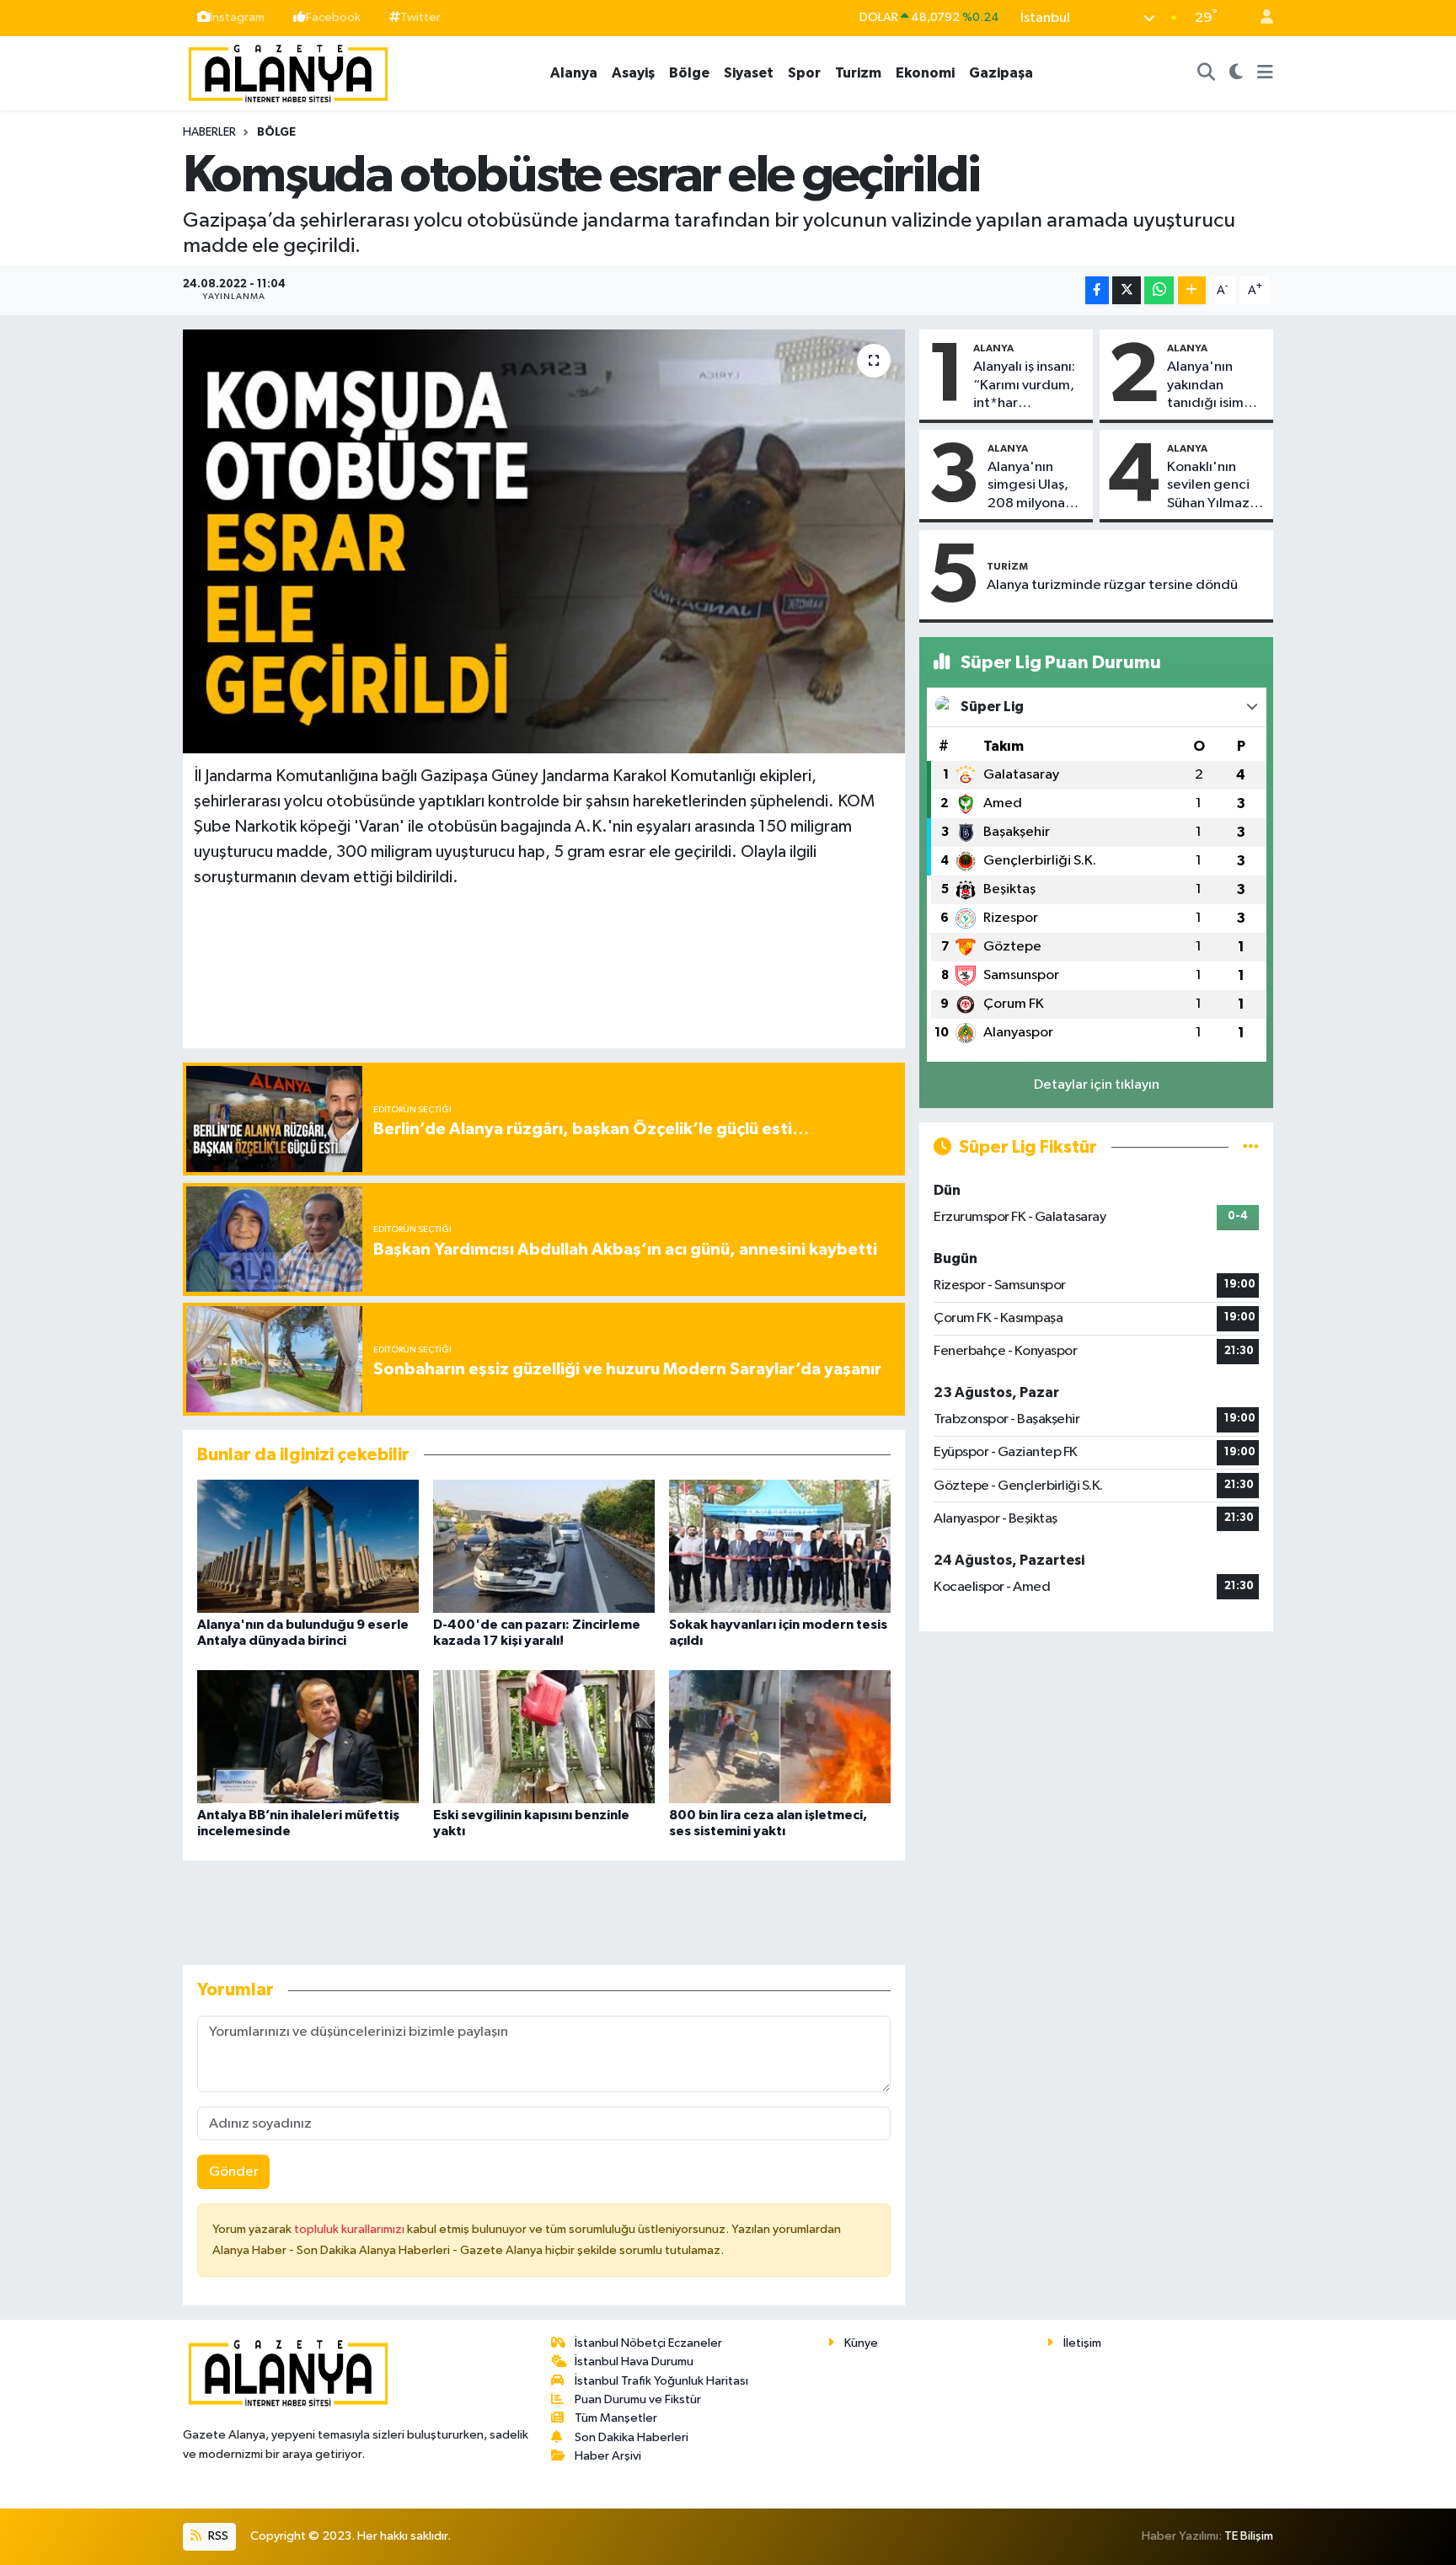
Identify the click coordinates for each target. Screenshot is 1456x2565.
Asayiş (633, 73)
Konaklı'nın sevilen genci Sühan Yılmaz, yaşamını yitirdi (1214, 486)
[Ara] (1207, 73)
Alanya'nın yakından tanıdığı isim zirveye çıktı (1205, 386)
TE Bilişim (1249, 2536)
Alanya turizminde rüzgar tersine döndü (1112, 585)
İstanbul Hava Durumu (634, 2362)
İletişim (1082, 2343)
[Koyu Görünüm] (1237, 73)
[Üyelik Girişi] (1260, 18)
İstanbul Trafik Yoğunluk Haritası (661, 2381)
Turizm (858, 73)
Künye (861, 2343)
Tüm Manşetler (616, 2418)
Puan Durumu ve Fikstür (638, 2399)
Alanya (574, 73)
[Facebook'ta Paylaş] (1097, 290)
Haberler (209, 132)
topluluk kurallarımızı (351, 2229)
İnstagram (237, 17)
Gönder (234, 2172)
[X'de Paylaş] (1127, 290)
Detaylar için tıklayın (1097, 1085)
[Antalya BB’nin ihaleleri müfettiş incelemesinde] (308, 1736)
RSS (217, 2536)
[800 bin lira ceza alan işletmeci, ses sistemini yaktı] (780, 1736)
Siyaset (749, 73)
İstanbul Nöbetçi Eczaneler (648, 2343)
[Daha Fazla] (1192, 290)
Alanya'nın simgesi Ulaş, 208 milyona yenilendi (1028, 486)
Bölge (689, 73)
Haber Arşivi (608, 2456)
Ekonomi (925, 73)
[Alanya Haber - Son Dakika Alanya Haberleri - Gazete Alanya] (288, 72)
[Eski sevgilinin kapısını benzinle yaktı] (544, 1736)
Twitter (420, 17)
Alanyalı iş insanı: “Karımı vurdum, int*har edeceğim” (1024, 386)
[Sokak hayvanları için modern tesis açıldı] (780, 1546)
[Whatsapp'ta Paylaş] (1159, 290)
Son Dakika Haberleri (632, 2437)
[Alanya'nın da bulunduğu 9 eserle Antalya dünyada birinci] (308, 1546)
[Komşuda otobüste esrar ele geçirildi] (544, 541)
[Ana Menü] (1265, 73)
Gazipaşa (1001, 73)
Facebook (333, 17)
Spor (804, 73)
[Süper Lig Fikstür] (1251, 1147)
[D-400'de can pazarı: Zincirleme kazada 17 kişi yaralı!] (544, 1546)
